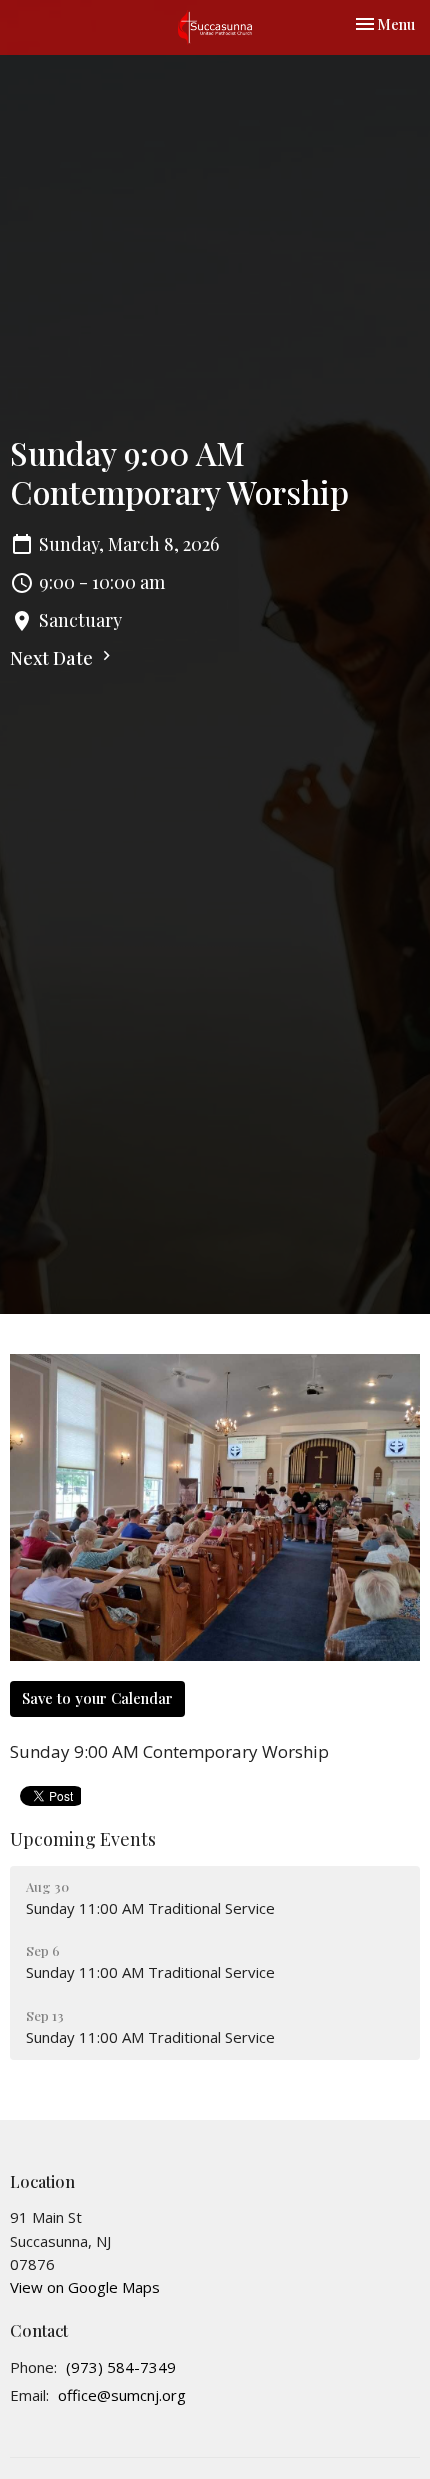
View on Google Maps (85, 2287)
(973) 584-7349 (121, 2367)
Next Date (53, 658)
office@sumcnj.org (122, 2395)
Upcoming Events (83, 1839)
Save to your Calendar (97, 1698)
